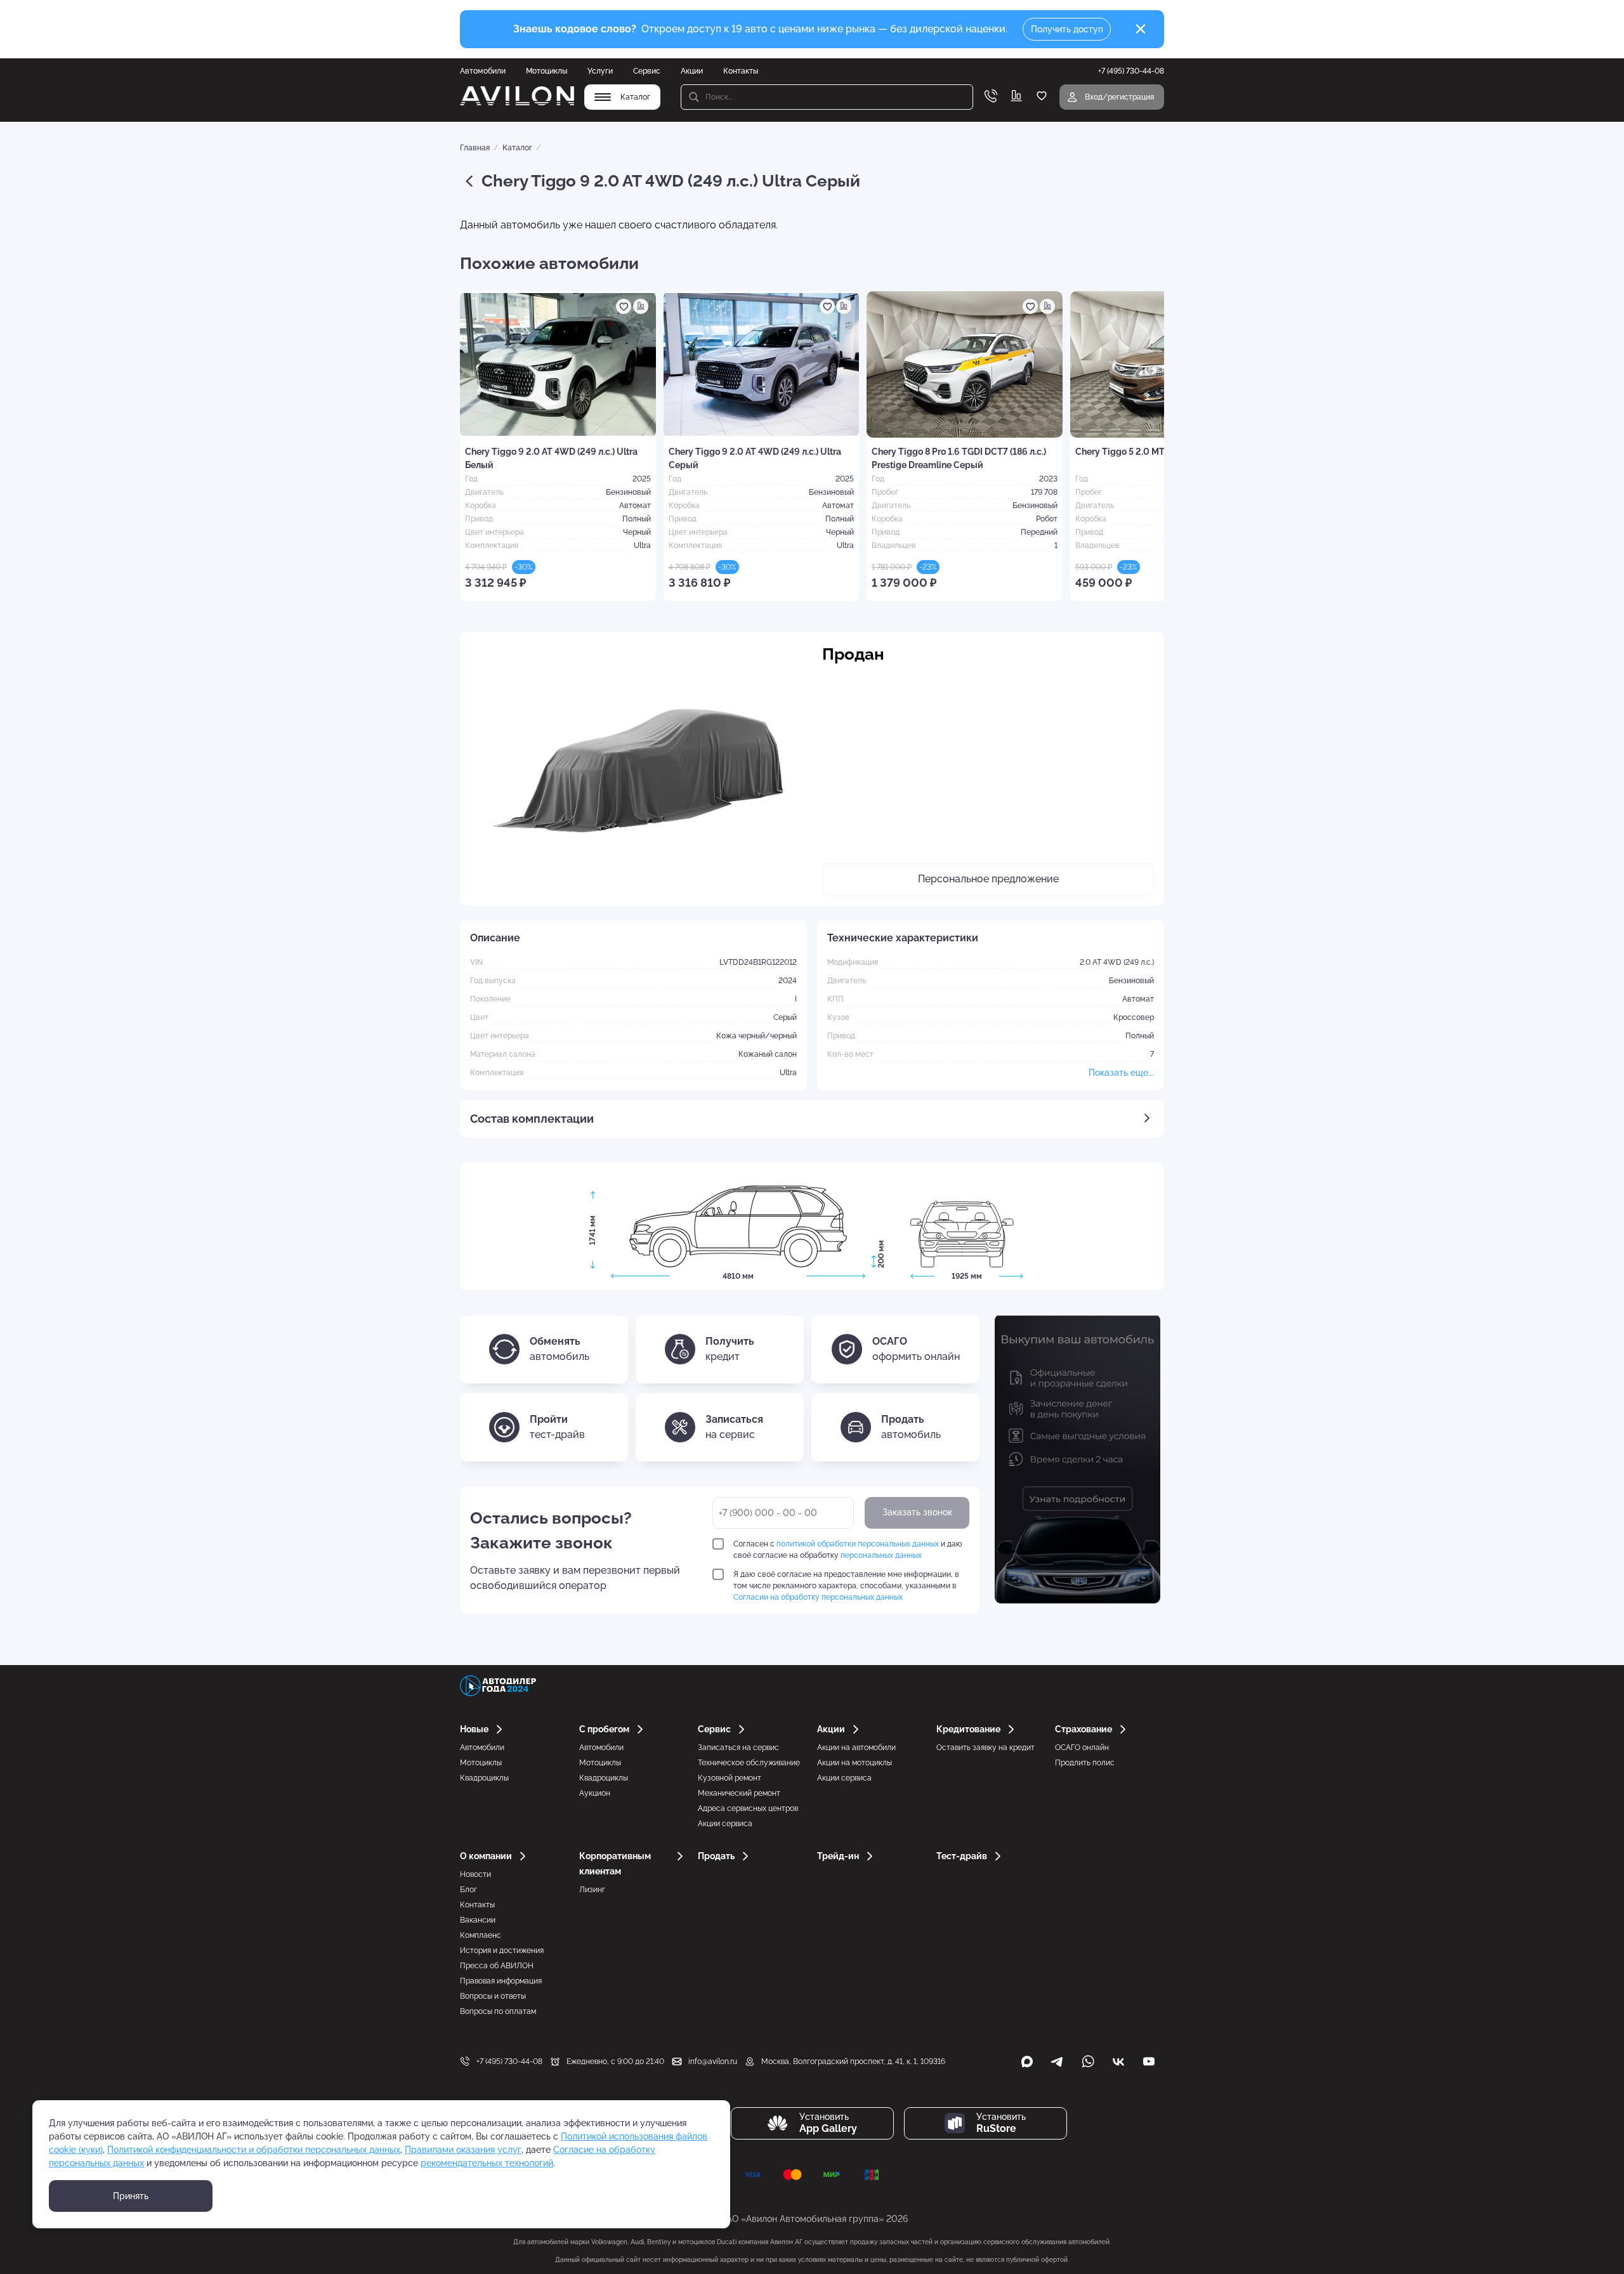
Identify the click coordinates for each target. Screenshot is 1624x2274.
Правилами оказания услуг (463, 2150)
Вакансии (478, 1920)
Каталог (517, 148)
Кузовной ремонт (730, 1778)
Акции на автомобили (856, 1748)
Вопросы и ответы (493, 1996)
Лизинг (592, 1890)
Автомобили (483, 71)
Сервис (647, 71)
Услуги (600, 71)
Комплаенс (481, 1935)
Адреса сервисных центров (748, 1808)
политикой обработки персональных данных (858, 1544)
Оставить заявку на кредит (986, 1748)
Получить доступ (1067, 29)
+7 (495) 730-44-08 (509, 2062)
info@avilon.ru (713, 2062)
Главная (475, 148)
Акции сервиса (725, 1824)
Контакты (741, 71)
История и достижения (502, 1951)
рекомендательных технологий (487, 2163)
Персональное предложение (988, 879)
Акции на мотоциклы (855, 1763)
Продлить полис (1085, 1763)
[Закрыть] (1141, 29)
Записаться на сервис (738, 1748)
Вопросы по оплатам (498, 2011)
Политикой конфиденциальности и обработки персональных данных (254, 2150)
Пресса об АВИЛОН (497, 1966)
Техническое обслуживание (749, 1763)
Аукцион (595, 1793)
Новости (475, 1874)
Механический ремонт (739, 1793)
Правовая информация (501, 1981)
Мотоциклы (547, 71)
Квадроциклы (484, 1778)
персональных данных (881, 1555)
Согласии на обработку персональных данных (818, 1597)
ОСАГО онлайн (1082, 1748)
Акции (692, 71)
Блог (468, 1890)
